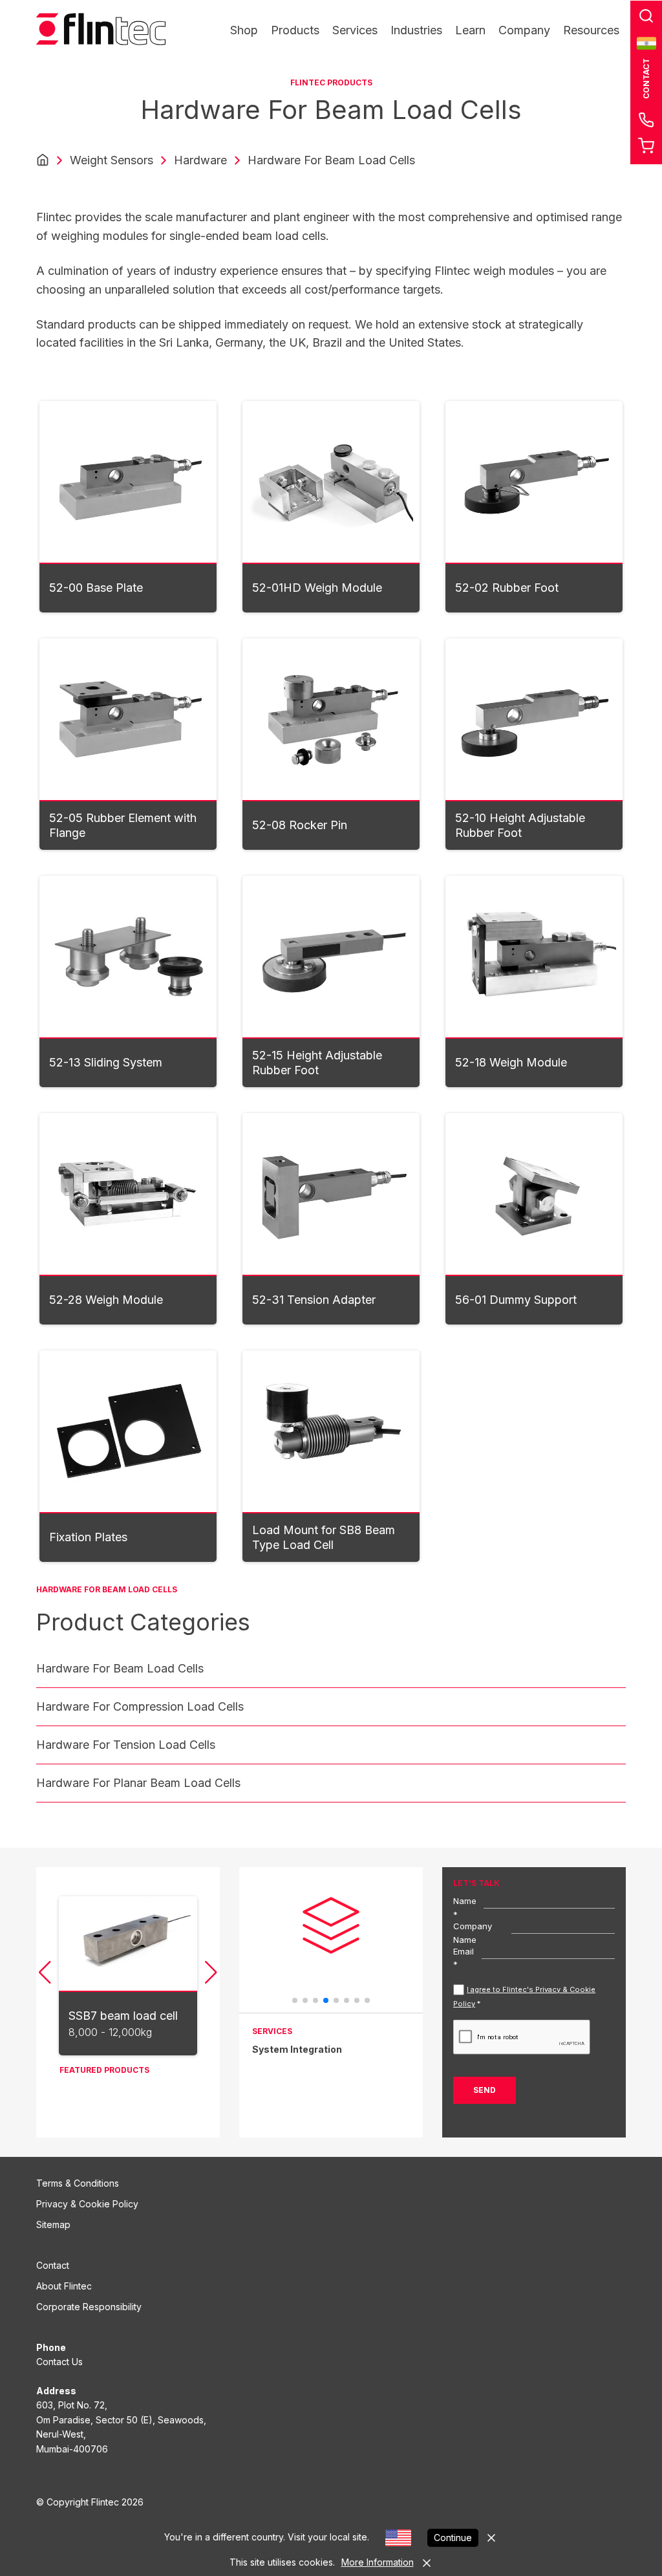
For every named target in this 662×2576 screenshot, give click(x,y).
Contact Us (59, 2362)
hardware (200, 160)
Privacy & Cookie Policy (87, 2204)
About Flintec (64, 2286)
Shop (244, 30)
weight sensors (112, 160)
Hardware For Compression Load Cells (140, 1706)
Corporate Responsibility (89, 2307)
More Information (378, 2562)
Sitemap (53, 2224)
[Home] (43, 160)
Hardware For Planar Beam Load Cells (138, 1783)
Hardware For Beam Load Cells (120, 1668)
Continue (453, 2538)
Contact (53, 2265)
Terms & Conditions (78, 2183)
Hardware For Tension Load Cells (126, 1745)
